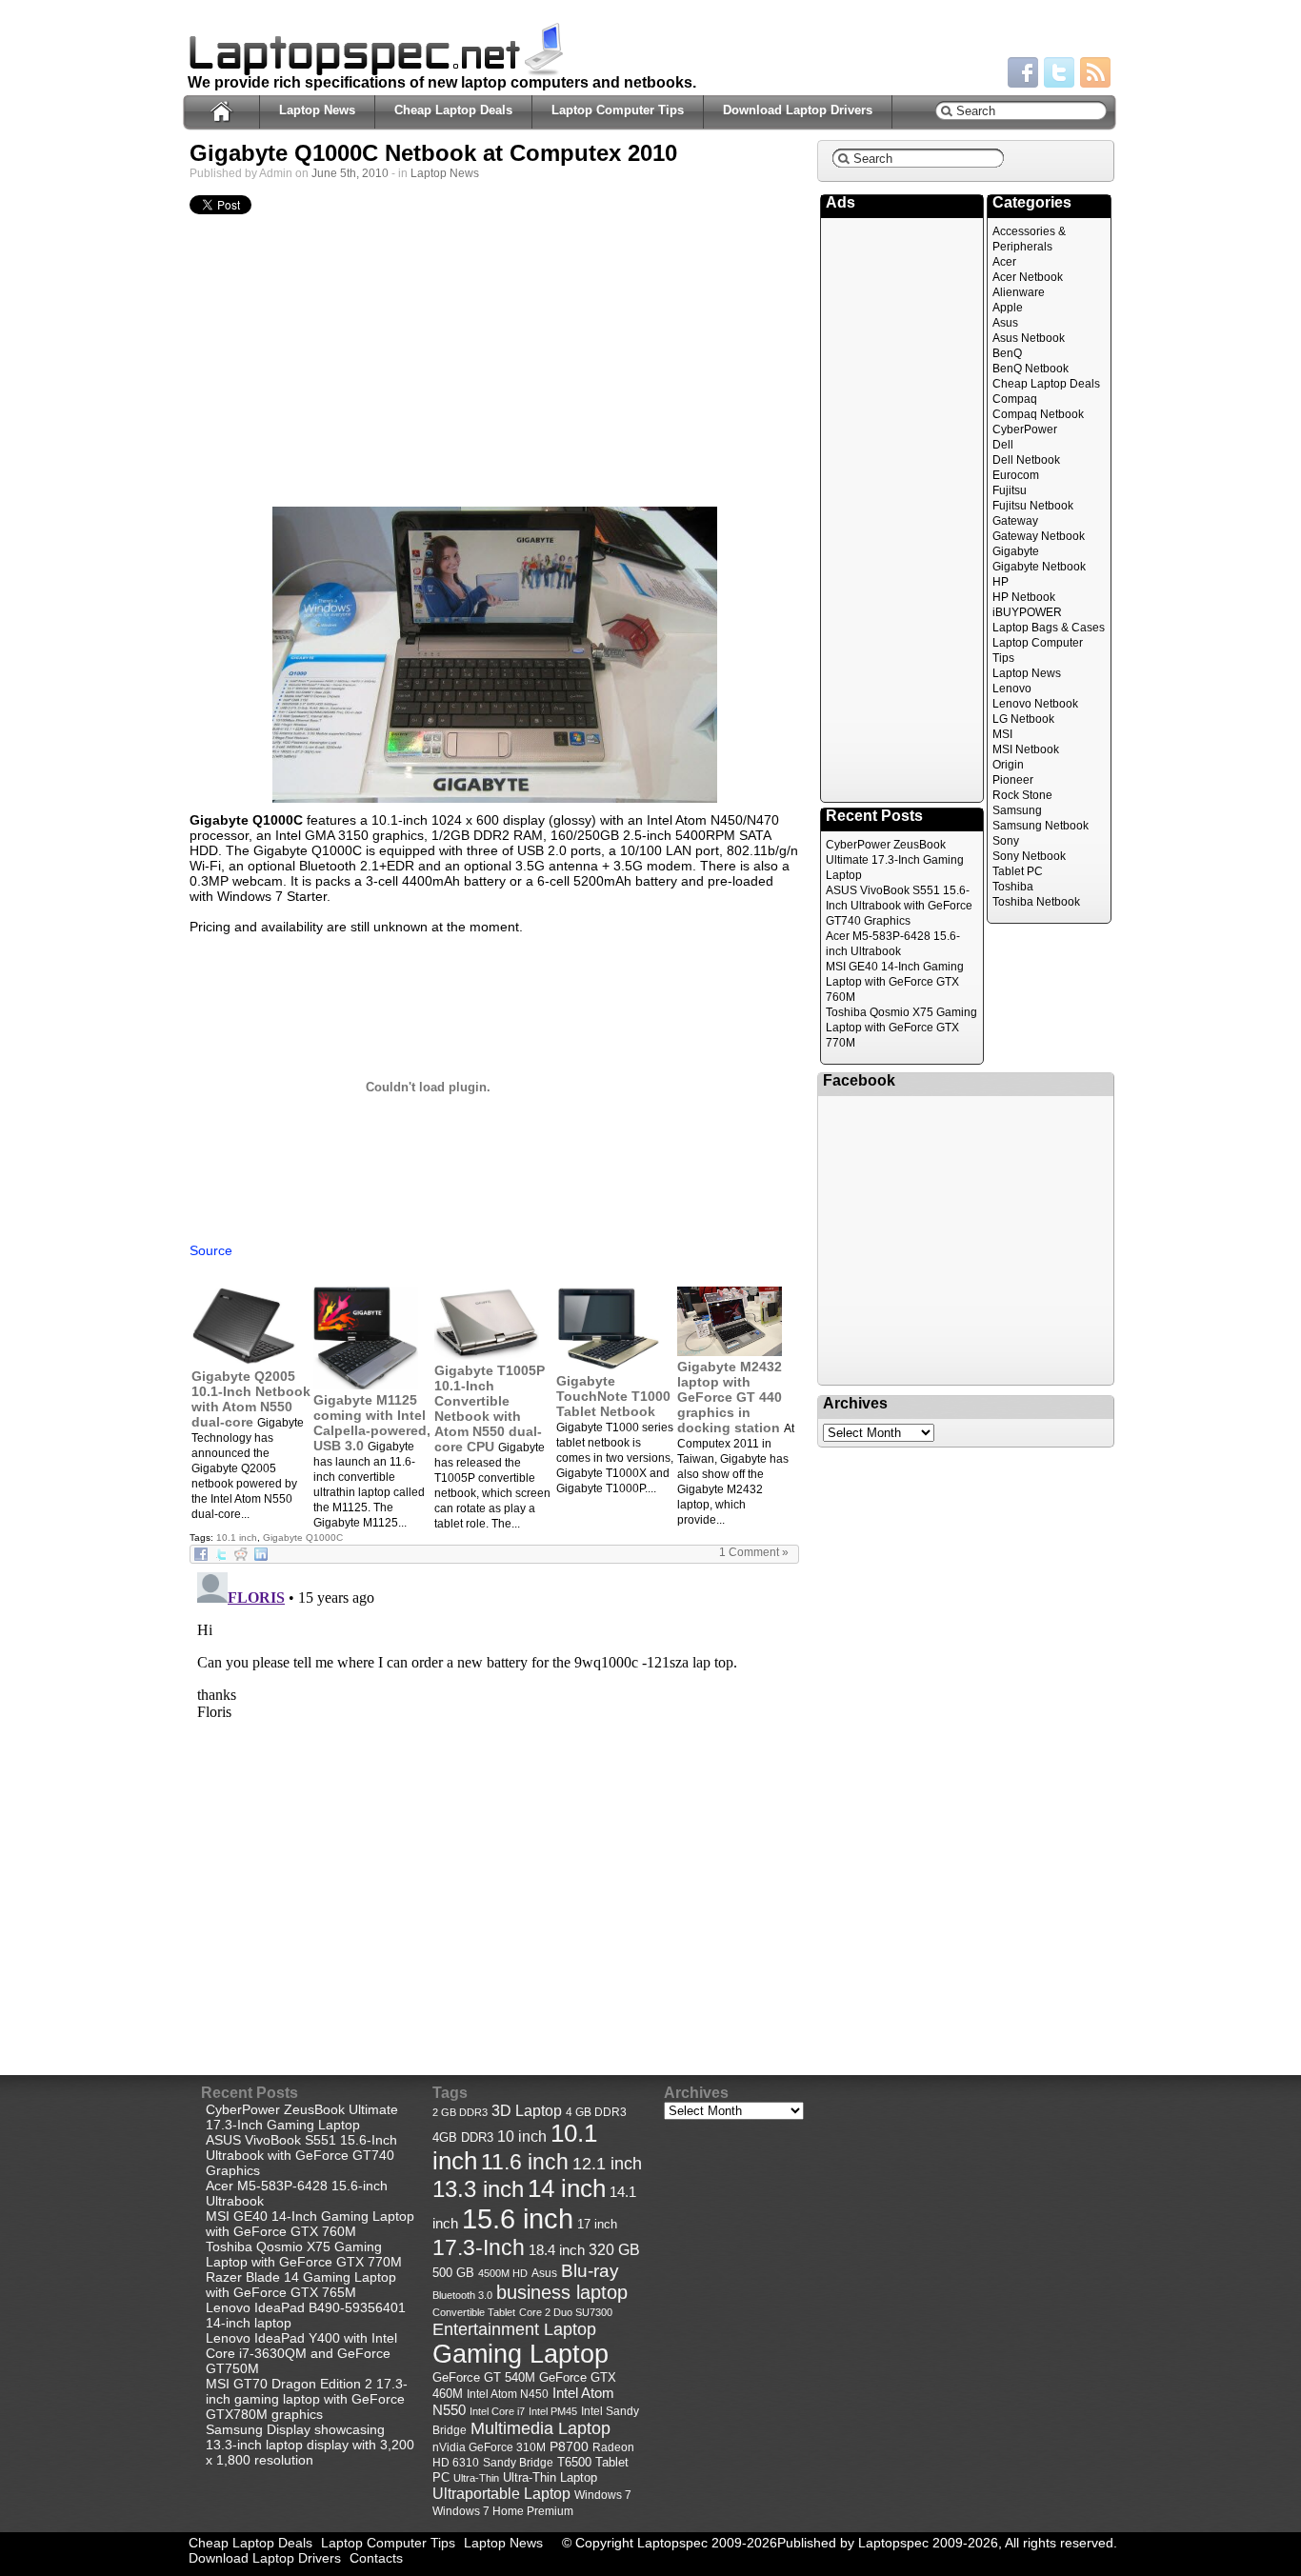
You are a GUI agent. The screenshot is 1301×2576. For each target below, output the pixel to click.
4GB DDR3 (463, 2138)
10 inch (522, 2137)
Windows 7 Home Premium (503, 2511)
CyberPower (1025, 429)
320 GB (614, 2250)
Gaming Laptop (520, 2354)
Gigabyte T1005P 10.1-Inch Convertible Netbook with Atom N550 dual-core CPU (490, 1408)
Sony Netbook (1029, 856)
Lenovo (1012, 689)
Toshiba (1013, 887)
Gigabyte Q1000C (303, 1538)
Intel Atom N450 (508, 2394)
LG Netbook (1023, 719)
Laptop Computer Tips (618, 110)
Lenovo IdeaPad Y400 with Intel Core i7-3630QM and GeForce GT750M (301, 2353)
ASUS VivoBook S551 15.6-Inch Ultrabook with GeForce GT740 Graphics (899, 906)
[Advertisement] (494, 366)
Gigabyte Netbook (1039, 567)
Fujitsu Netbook (1033, 506)
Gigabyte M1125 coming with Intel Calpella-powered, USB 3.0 (372, 1423)
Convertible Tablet (474, 2312)
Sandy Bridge (518, 2462)
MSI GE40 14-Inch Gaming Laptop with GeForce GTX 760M (895, 982)
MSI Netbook (1026, 749)
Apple (1008, 308)
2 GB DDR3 (460, 2112)
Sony (1006, 841)
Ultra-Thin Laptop (550, 2477)
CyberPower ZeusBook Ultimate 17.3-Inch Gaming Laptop (895, 860)
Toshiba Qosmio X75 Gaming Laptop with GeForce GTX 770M (901, 1028)
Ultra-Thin (476, 2478)
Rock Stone (1022, 795)
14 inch (567, 2188)
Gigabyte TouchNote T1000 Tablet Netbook (613, 1396)
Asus (1005, 323)
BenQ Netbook (1031, 369)
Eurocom (1016, 475)
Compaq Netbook (1038, 414)
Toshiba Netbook (1036, 902)
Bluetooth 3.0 (462, 2295)
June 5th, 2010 (350, 173)
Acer (1004, 262)
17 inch (597, 2224)
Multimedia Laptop (540, 2428)
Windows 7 (603, 2495)
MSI (1002, 734)
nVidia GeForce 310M (489, 2447)
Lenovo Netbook (1035, 704)
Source (211, 1250)
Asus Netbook (1029, 338)
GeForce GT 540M (484, 2378)
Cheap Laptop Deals (453, 110)
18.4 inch (557, 2250)
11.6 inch (525, 2162)
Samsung (1017, 810)
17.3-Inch (479, 2247)
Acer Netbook (1028, 277)
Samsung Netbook (1041, 826)
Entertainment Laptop (514, 2329)
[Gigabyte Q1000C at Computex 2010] (494, 655)
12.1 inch (607, 2164)
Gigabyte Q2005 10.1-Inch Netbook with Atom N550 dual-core (251, 1399)
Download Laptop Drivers (798, 110)
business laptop (562, 2292)
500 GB (453, 2273)
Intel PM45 (553, 2411)
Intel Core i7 (497, 2411)
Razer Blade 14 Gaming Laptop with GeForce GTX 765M (301, 2285)
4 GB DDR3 (596, 2112)
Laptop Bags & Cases (1049, 628)
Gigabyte (1016, 551)
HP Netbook (1024, 597)
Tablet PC (1018, 871)
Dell (1003, 445)
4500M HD (503, 2273)
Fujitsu (1010, 490)
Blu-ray (590, 2271)
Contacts (376, 2558)
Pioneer (1013, 780)
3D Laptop (527, 2110)
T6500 (574, 2463)
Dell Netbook (1026, 460)
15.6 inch (518, 2218)
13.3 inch (478, 2189)
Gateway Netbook (1039, 536)
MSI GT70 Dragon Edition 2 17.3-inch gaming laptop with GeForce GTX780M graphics (307, 2399)
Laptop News (317, 110)
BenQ (1007, 353)
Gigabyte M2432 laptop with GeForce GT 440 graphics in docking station (730, 1397)
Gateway (1015, 521)
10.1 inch (237, 1538)
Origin (1008, 765)
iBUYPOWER (1027, 612)
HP (1001, 582)
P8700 (569, 2446)
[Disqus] (494, 1803)
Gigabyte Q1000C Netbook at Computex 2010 (433, 153)
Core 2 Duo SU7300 (566, 2312)
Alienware (1019, 292)
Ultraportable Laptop (501, 2493)
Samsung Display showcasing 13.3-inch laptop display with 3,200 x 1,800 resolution (310, 2445)
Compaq (1015, 399)
